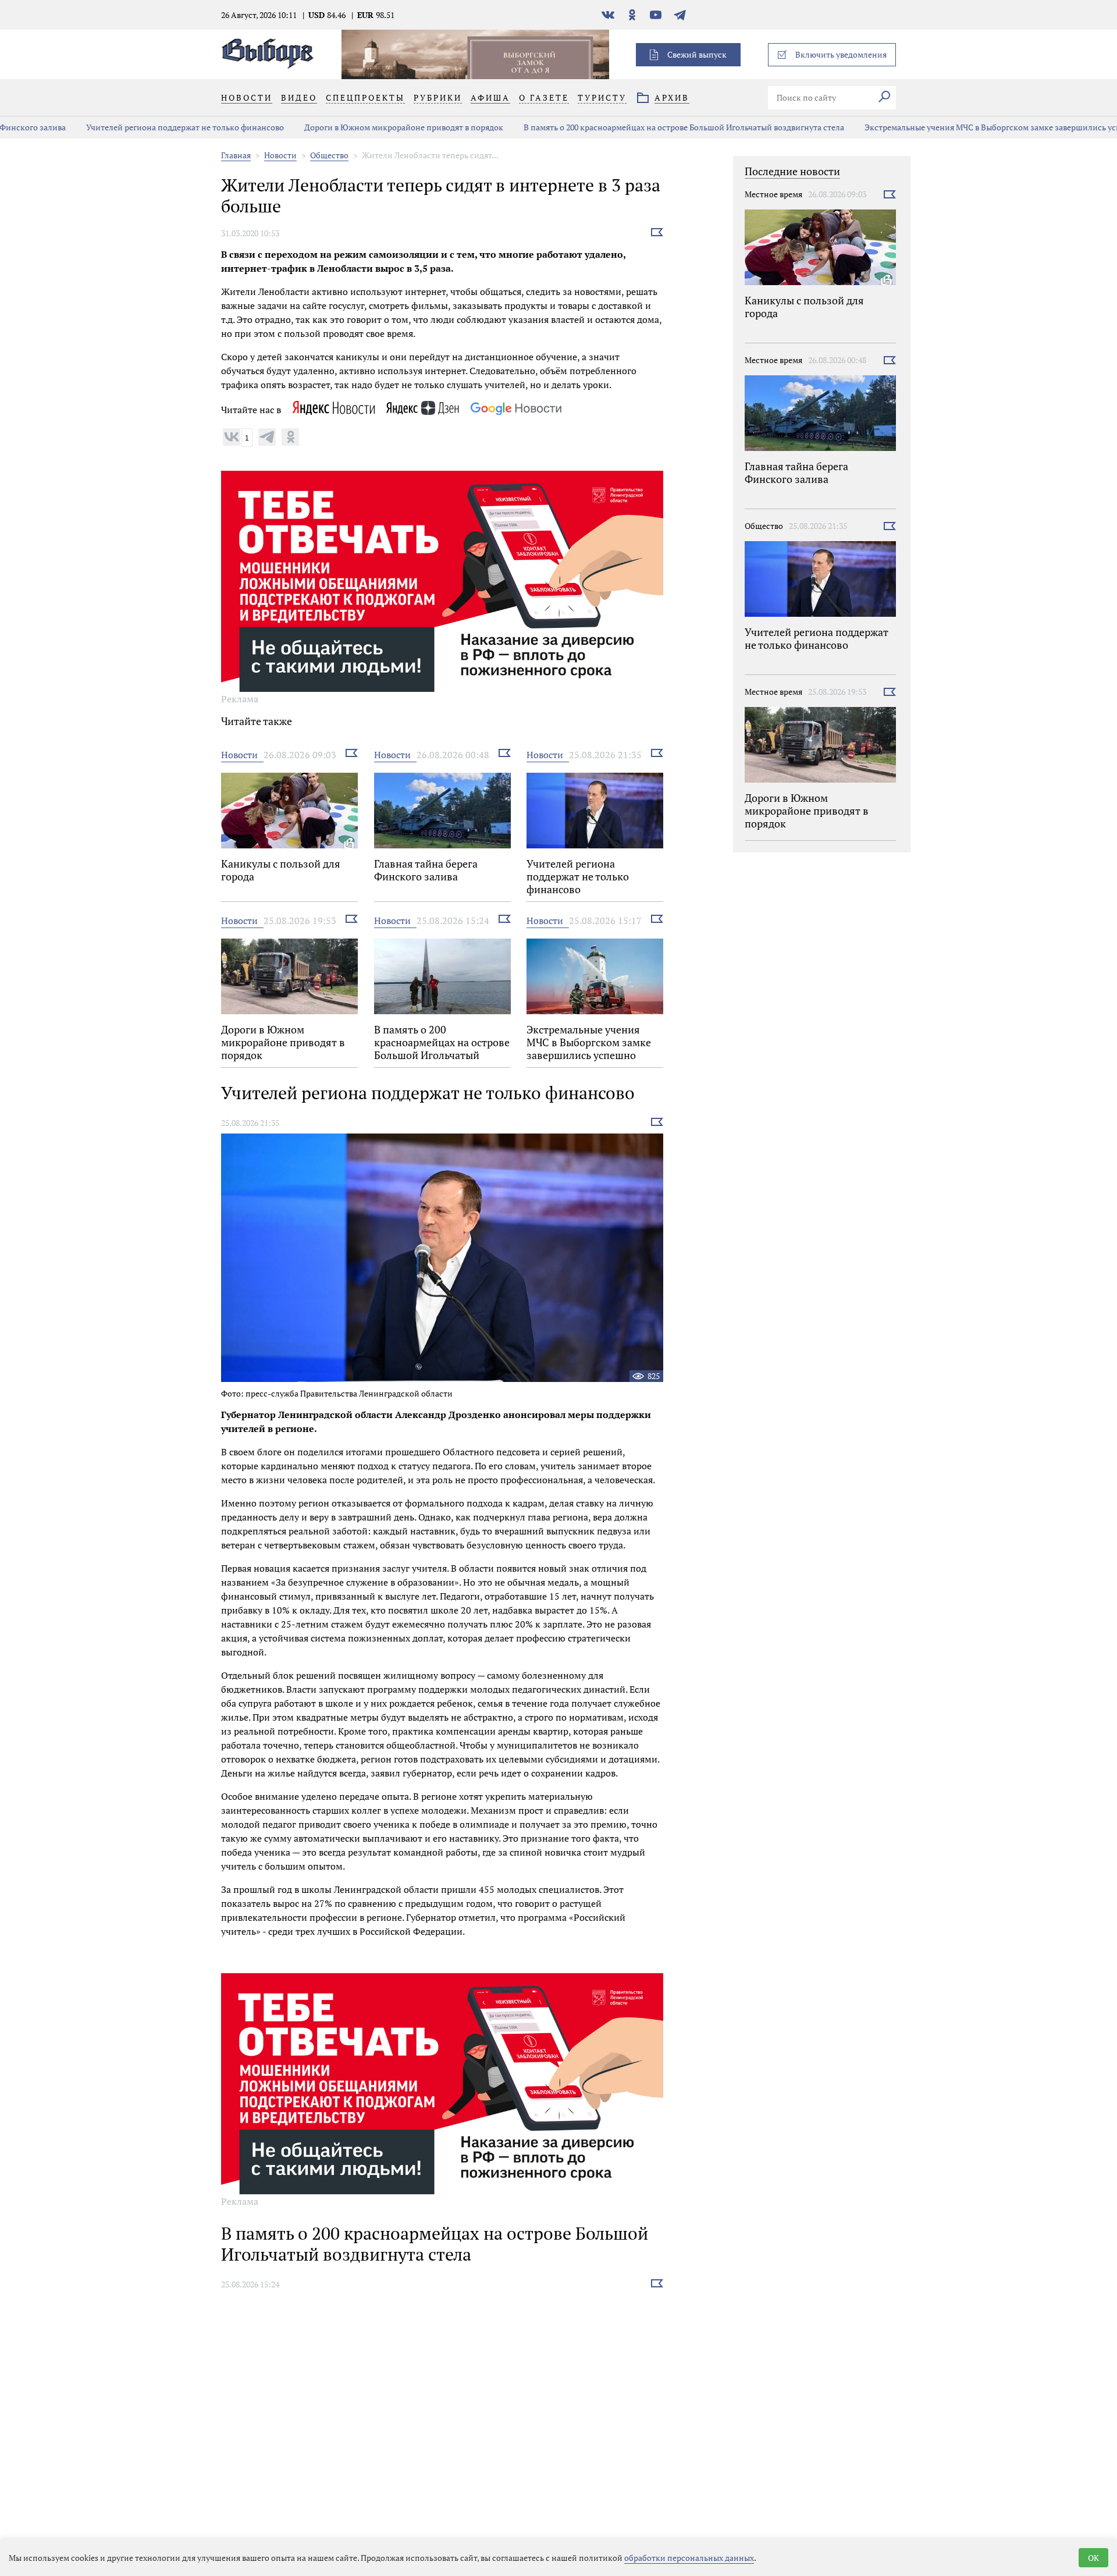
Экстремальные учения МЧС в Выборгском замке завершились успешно (951, 127)
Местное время (773, 194)
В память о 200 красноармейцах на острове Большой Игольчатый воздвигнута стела (632, 127)
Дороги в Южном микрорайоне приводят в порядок (352, 127)
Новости (280, 155)
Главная (236, 155)
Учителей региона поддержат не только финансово (133, 127)
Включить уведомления (841, 54)
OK (1093, 2558)
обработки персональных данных (689, 2558)
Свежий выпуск (697, 54)
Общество (329, 155)
